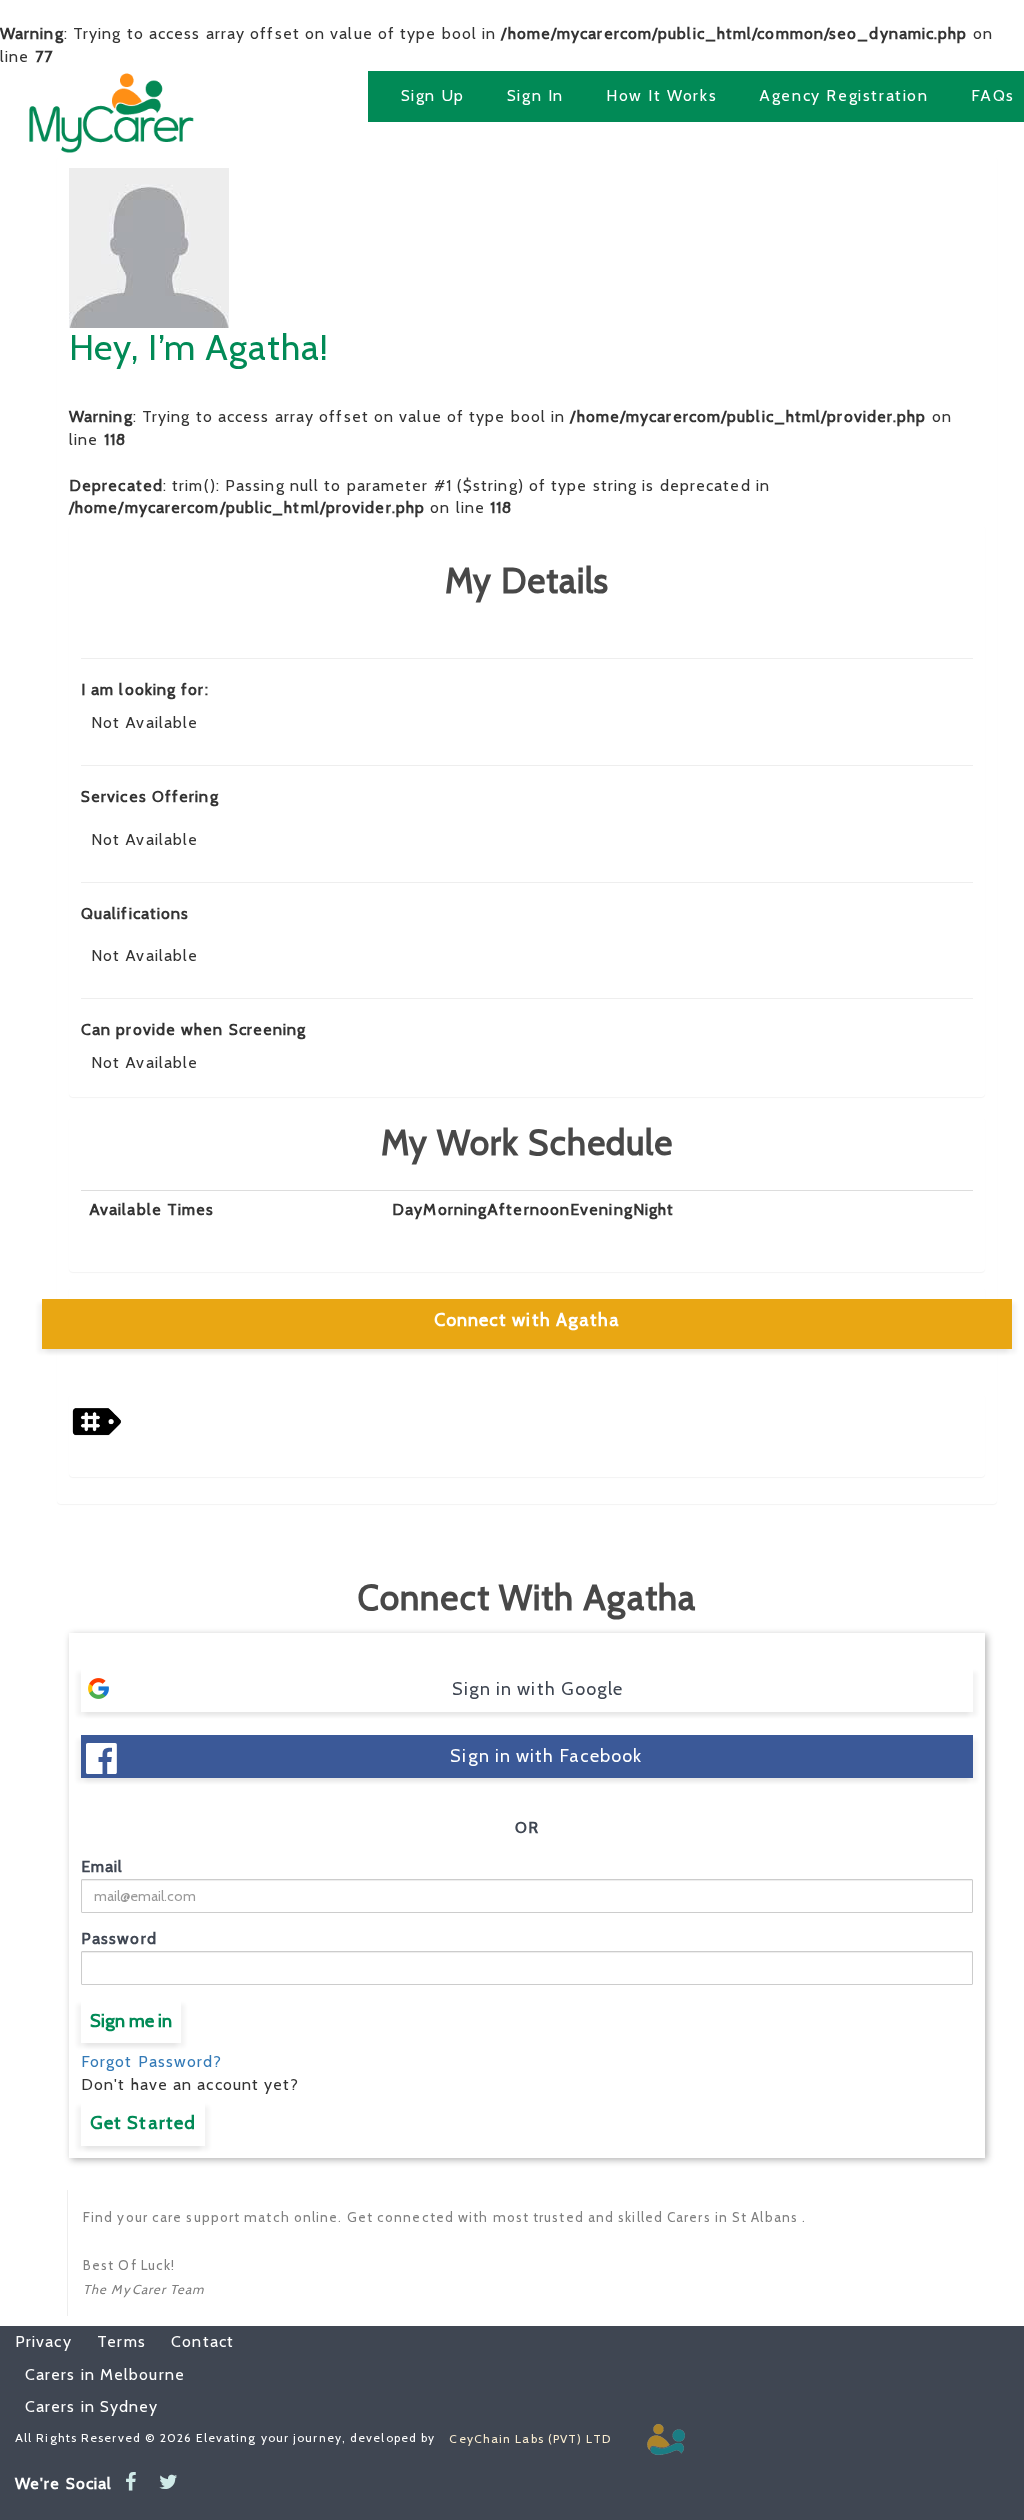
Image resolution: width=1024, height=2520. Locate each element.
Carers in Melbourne (105, 2374)
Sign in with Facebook (546, 1756)
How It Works (661, 95)
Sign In (535, 95)
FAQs (993, 95)
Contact (192, 2341)
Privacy (43, 2341)
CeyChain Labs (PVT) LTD (529, 2438)
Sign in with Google (538, 1689)
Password (119, 1938)
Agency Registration (843, 95)
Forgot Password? (152, 2061)
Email (102, 1866)
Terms (111, 2341)
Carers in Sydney (92, 2406)
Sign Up (433, 95)
